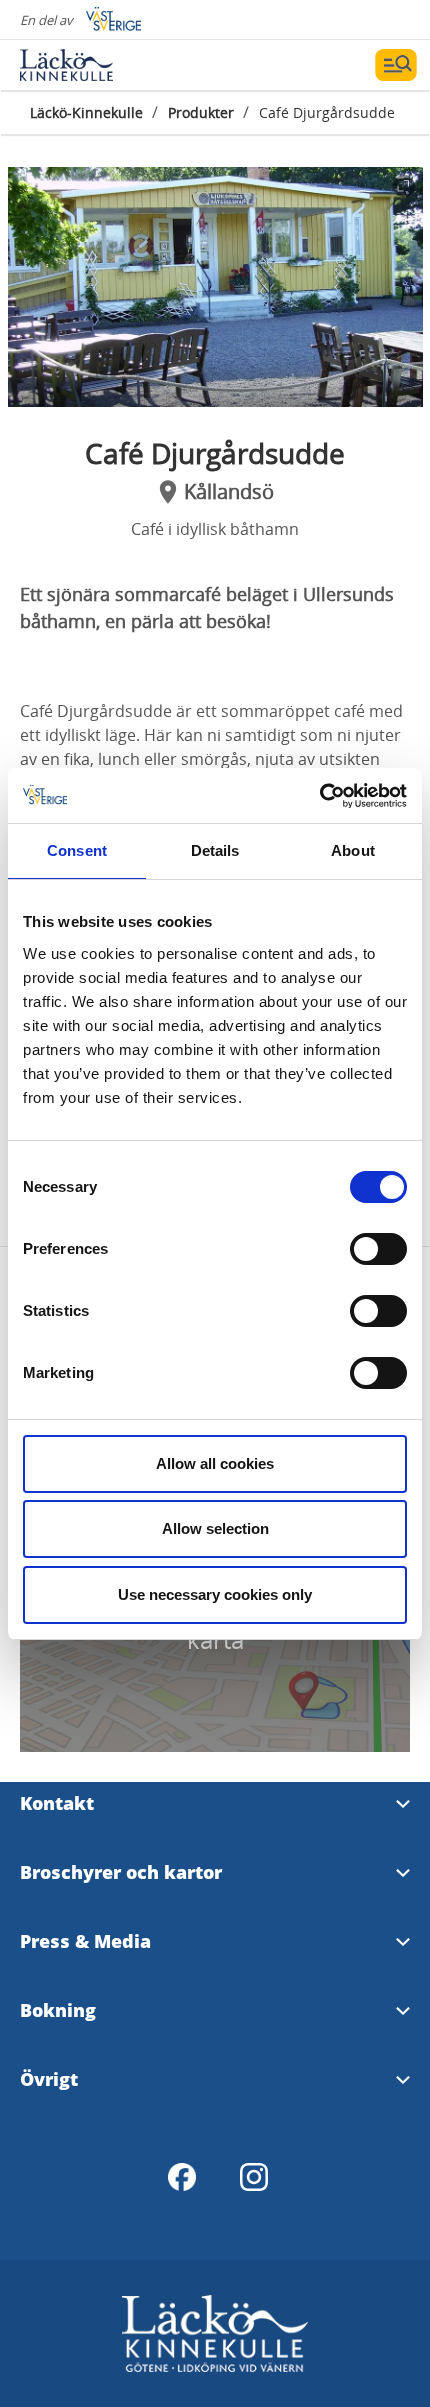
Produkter (201, 112)
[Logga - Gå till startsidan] (90, 65)
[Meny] (396, 65)
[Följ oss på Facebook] (182, 2177)
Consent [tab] (77, 850)
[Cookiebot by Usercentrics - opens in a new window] (319, 796)
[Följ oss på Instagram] (254, 2177)
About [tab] (353, 850)
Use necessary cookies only (215, 1594)
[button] (215, 287)
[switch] (378, 1249)
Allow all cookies (215, 1463)
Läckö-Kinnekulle (86, 112)
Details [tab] (215, 850)
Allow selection (215, 1528)
